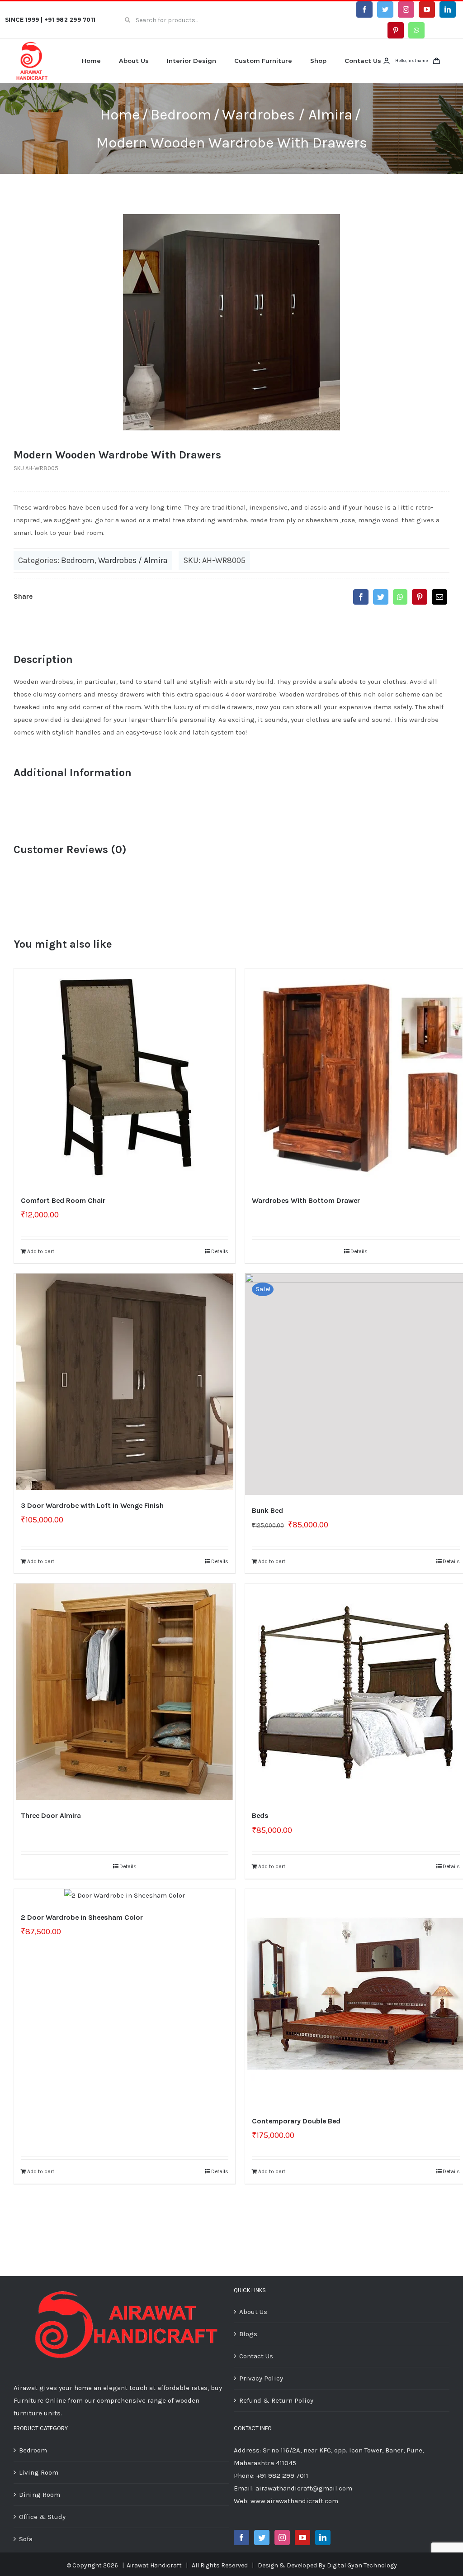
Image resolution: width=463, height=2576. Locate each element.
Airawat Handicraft (154, 2565)
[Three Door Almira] (125, 1692)
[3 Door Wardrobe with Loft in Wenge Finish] (125, 1382)
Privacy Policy (261, 2378)
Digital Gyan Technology (362, 2565)
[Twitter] (381, 597)
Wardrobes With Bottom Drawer (306, 1200)
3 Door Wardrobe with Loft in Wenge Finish (92, 1505)
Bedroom (78, 560)
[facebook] (364, 10)
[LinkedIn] (323, 2538)
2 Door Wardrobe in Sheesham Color (82, 1917)
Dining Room (40, 2495)
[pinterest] (396, 30)
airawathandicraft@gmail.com (304, 2488)
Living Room (39, 2472)
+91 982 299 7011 (70, 20)
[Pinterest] (420, 597)
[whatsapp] (416, 30)
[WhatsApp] (400, 597)
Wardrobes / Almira (133, 560)
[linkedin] (448, 10)
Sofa (26, 2539)
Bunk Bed (267, 1510)
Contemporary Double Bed (296, 2121)
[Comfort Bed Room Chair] (125, 1077)
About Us (253, 2312)
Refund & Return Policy (276, 2400)
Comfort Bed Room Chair (63, 1200)
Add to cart (41, 1251)
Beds (260, 1815)
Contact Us (256, 2356)
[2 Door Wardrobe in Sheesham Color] (125, 1895)
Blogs (248, 2334)
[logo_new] (32, 44)
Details (220, 1251)
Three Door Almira (51, 1815)
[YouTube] (302, 2538)
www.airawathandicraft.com (294, 2501)
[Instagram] (282, 2538)
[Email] (439, 597)
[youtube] (427, 10)
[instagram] (406, 10)
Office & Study (42, 2517)
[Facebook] (361, 597)
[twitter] (385, 10)
